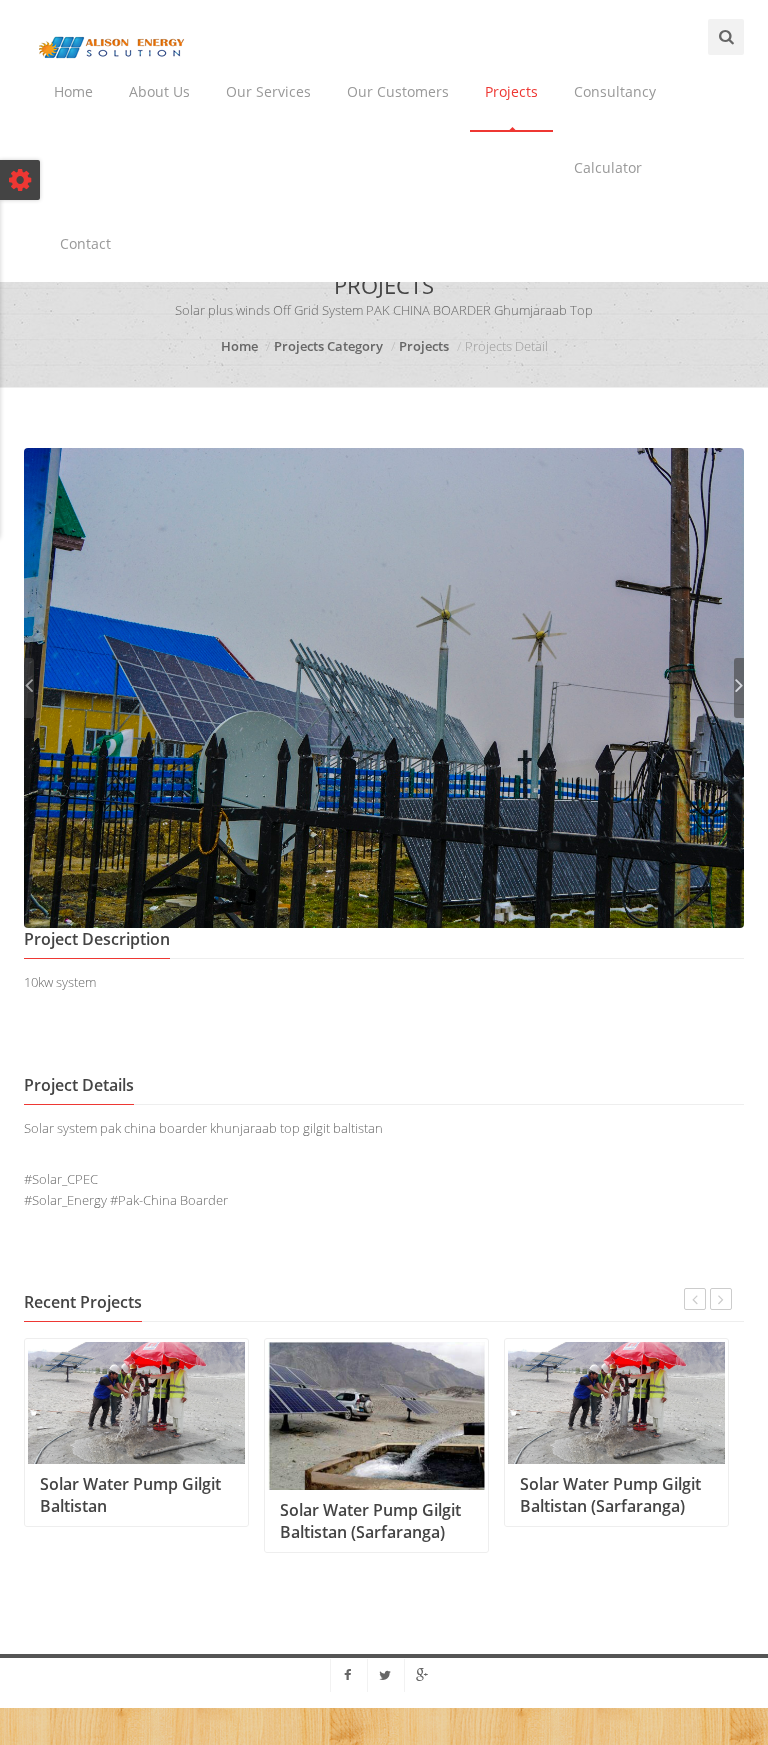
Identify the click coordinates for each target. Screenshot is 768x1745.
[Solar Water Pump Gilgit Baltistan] (136, 1401)
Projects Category (328, 346)
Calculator (608, 167)
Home (73, 91)
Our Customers (398, 91)
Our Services (268, 91)
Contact (85, 243)
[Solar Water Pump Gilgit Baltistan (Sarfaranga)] (376, 1414)
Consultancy (615, 91)
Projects (511, 91)
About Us (159, 91)
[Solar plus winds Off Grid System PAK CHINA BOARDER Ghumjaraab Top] (384, 686)
